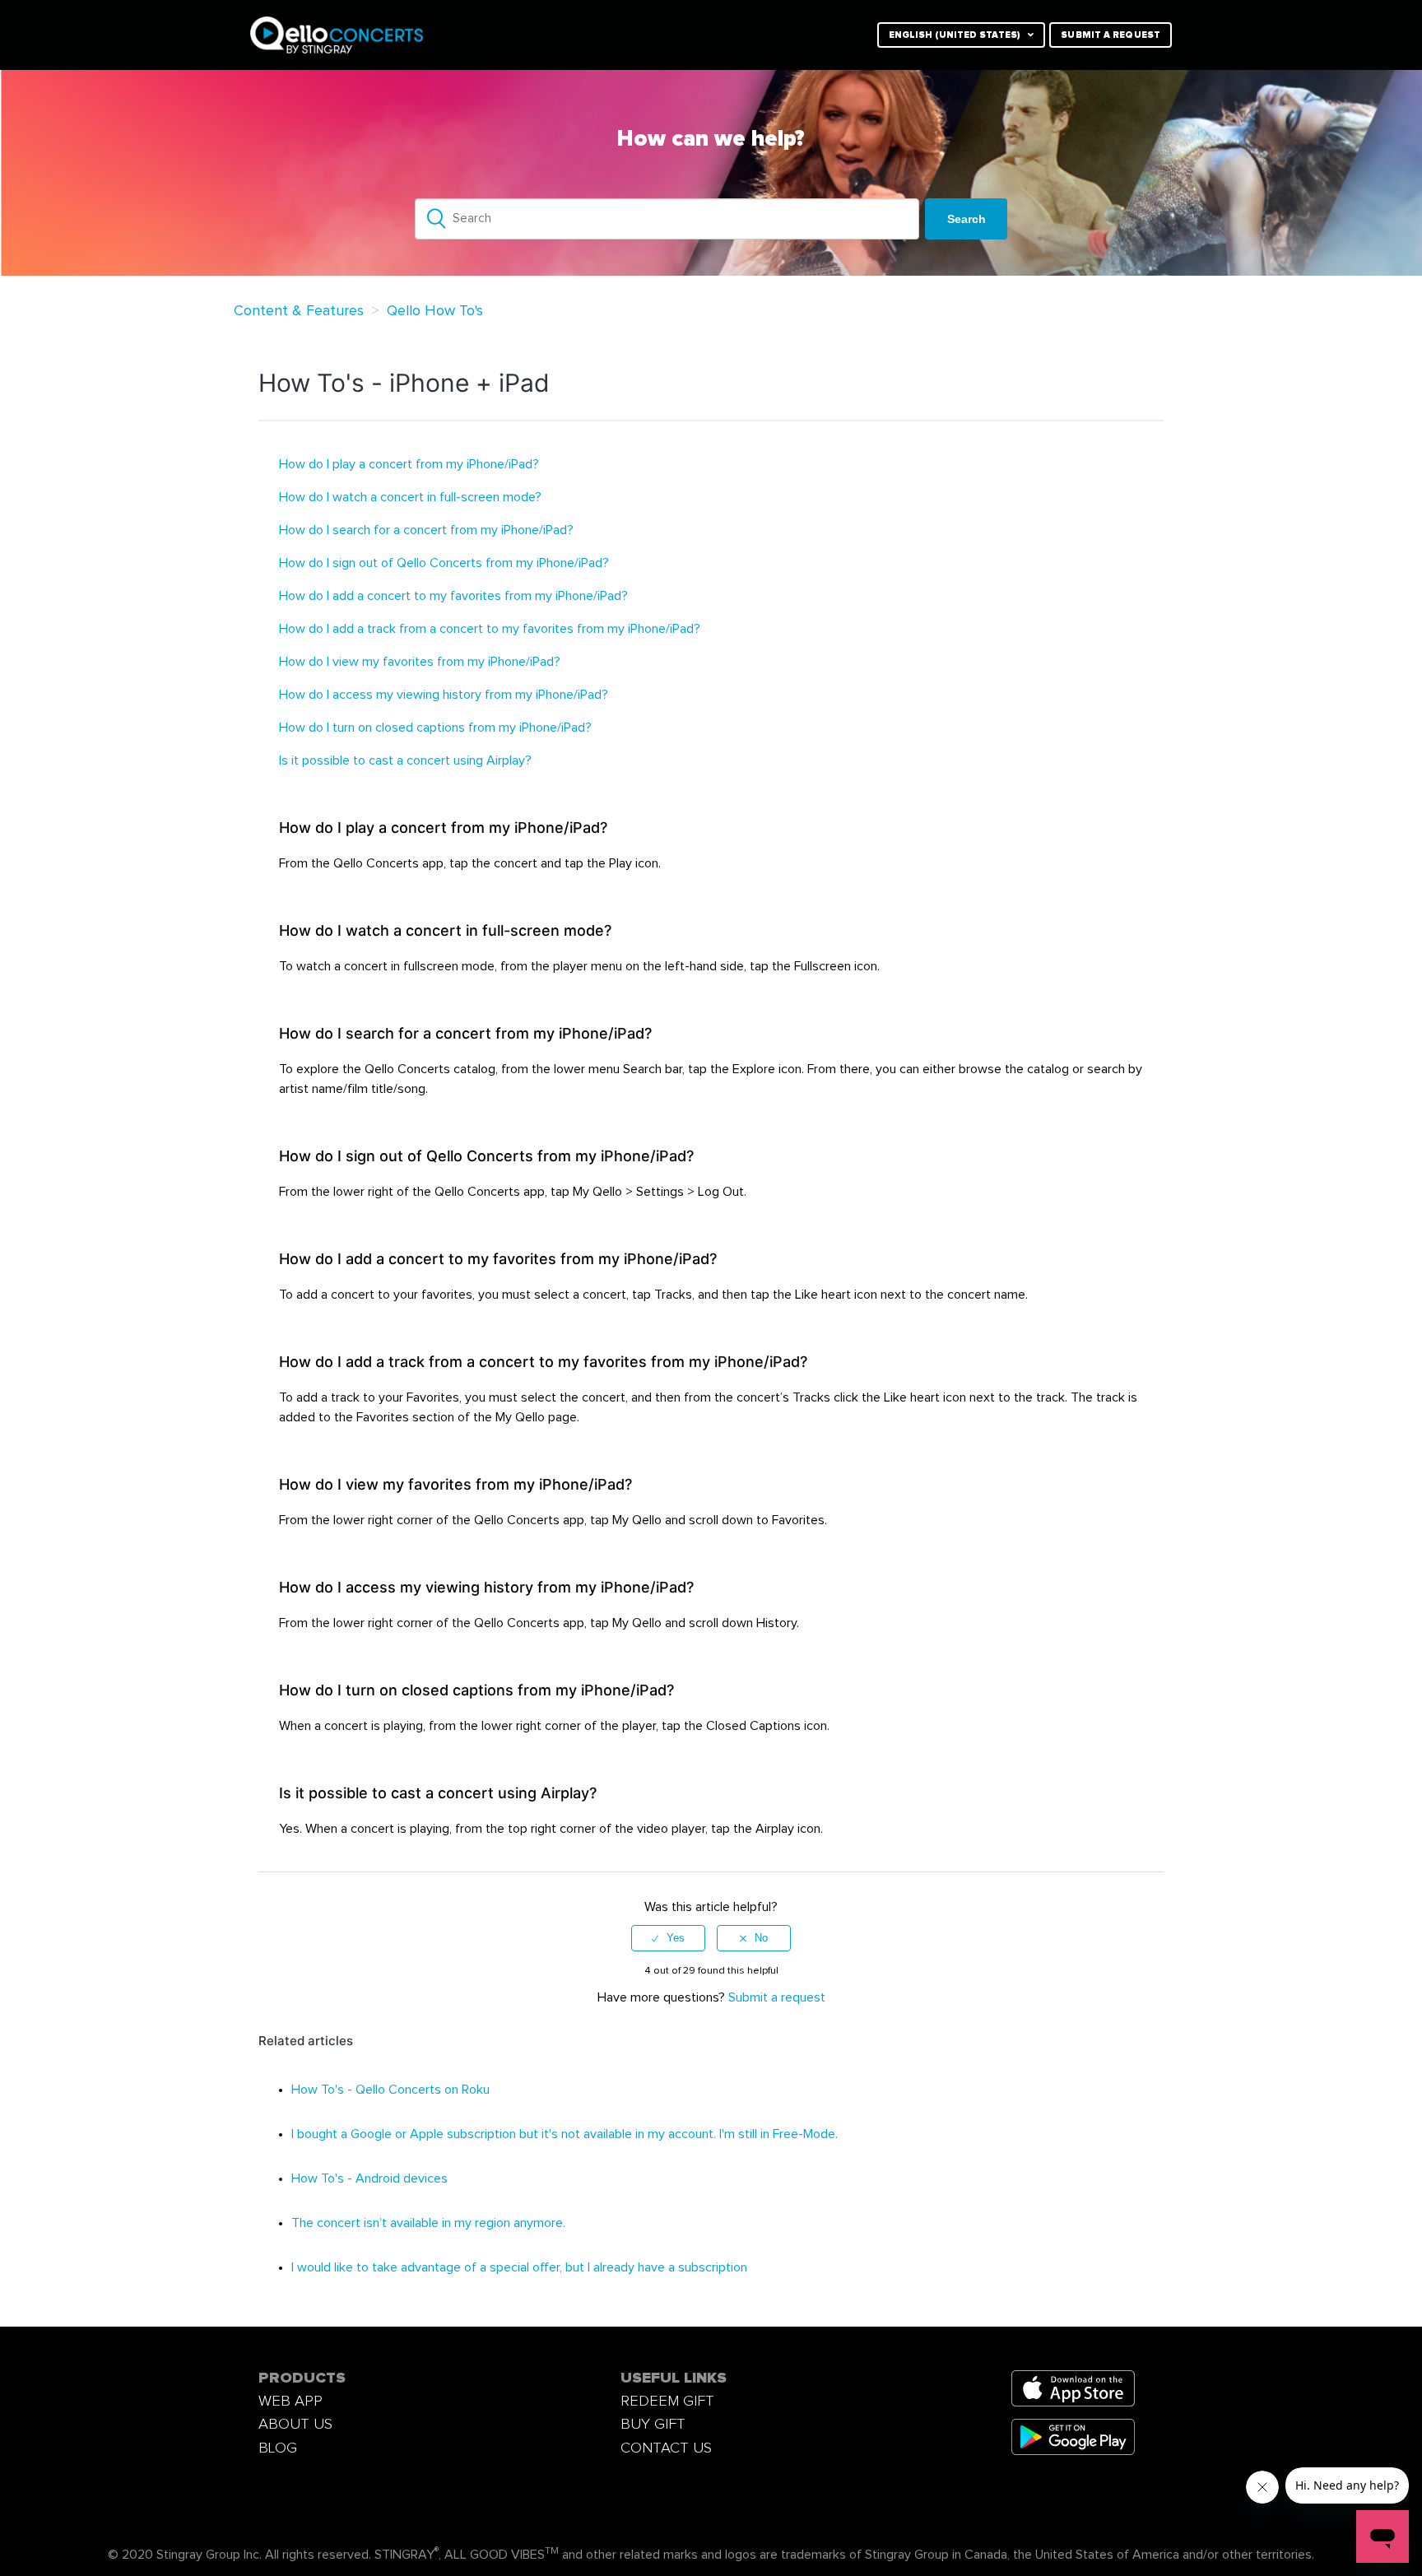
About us (295, 2424)
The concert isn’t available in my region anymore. (428, 2223)
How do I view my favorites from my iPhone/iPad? (420, 662)
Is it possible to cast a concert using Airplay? (405, 760)
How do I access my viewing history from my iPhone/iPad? (444, 695)
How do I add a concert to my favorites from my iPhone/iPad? (453, 596)
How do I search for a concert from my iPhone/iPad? (426, 530)
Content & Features (299, 311)
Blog (278, 2448)
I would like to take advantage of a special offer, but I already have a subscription (519, 2267)
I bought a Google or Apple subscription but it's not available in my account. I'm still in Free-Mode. (565, 2134)
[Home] (450, 35)
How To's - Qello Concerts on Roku (390, 2090)
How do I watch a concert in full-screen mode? (410, 497)
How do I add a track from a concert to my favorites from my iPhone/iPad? (490, 629)
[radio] (668, 1938)
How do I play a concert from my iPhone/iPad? (409, 464)
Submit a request (1111, 35)
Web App (290, 2401)
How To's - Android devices (369, 2178)
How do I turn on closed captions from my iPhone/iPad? (435, 728)
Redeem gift (667, 2401)
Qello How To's (435, 311)
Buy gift (653, 2424)
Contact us (666, 2448)
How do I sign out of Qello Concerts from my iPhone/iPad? (444, 563)
